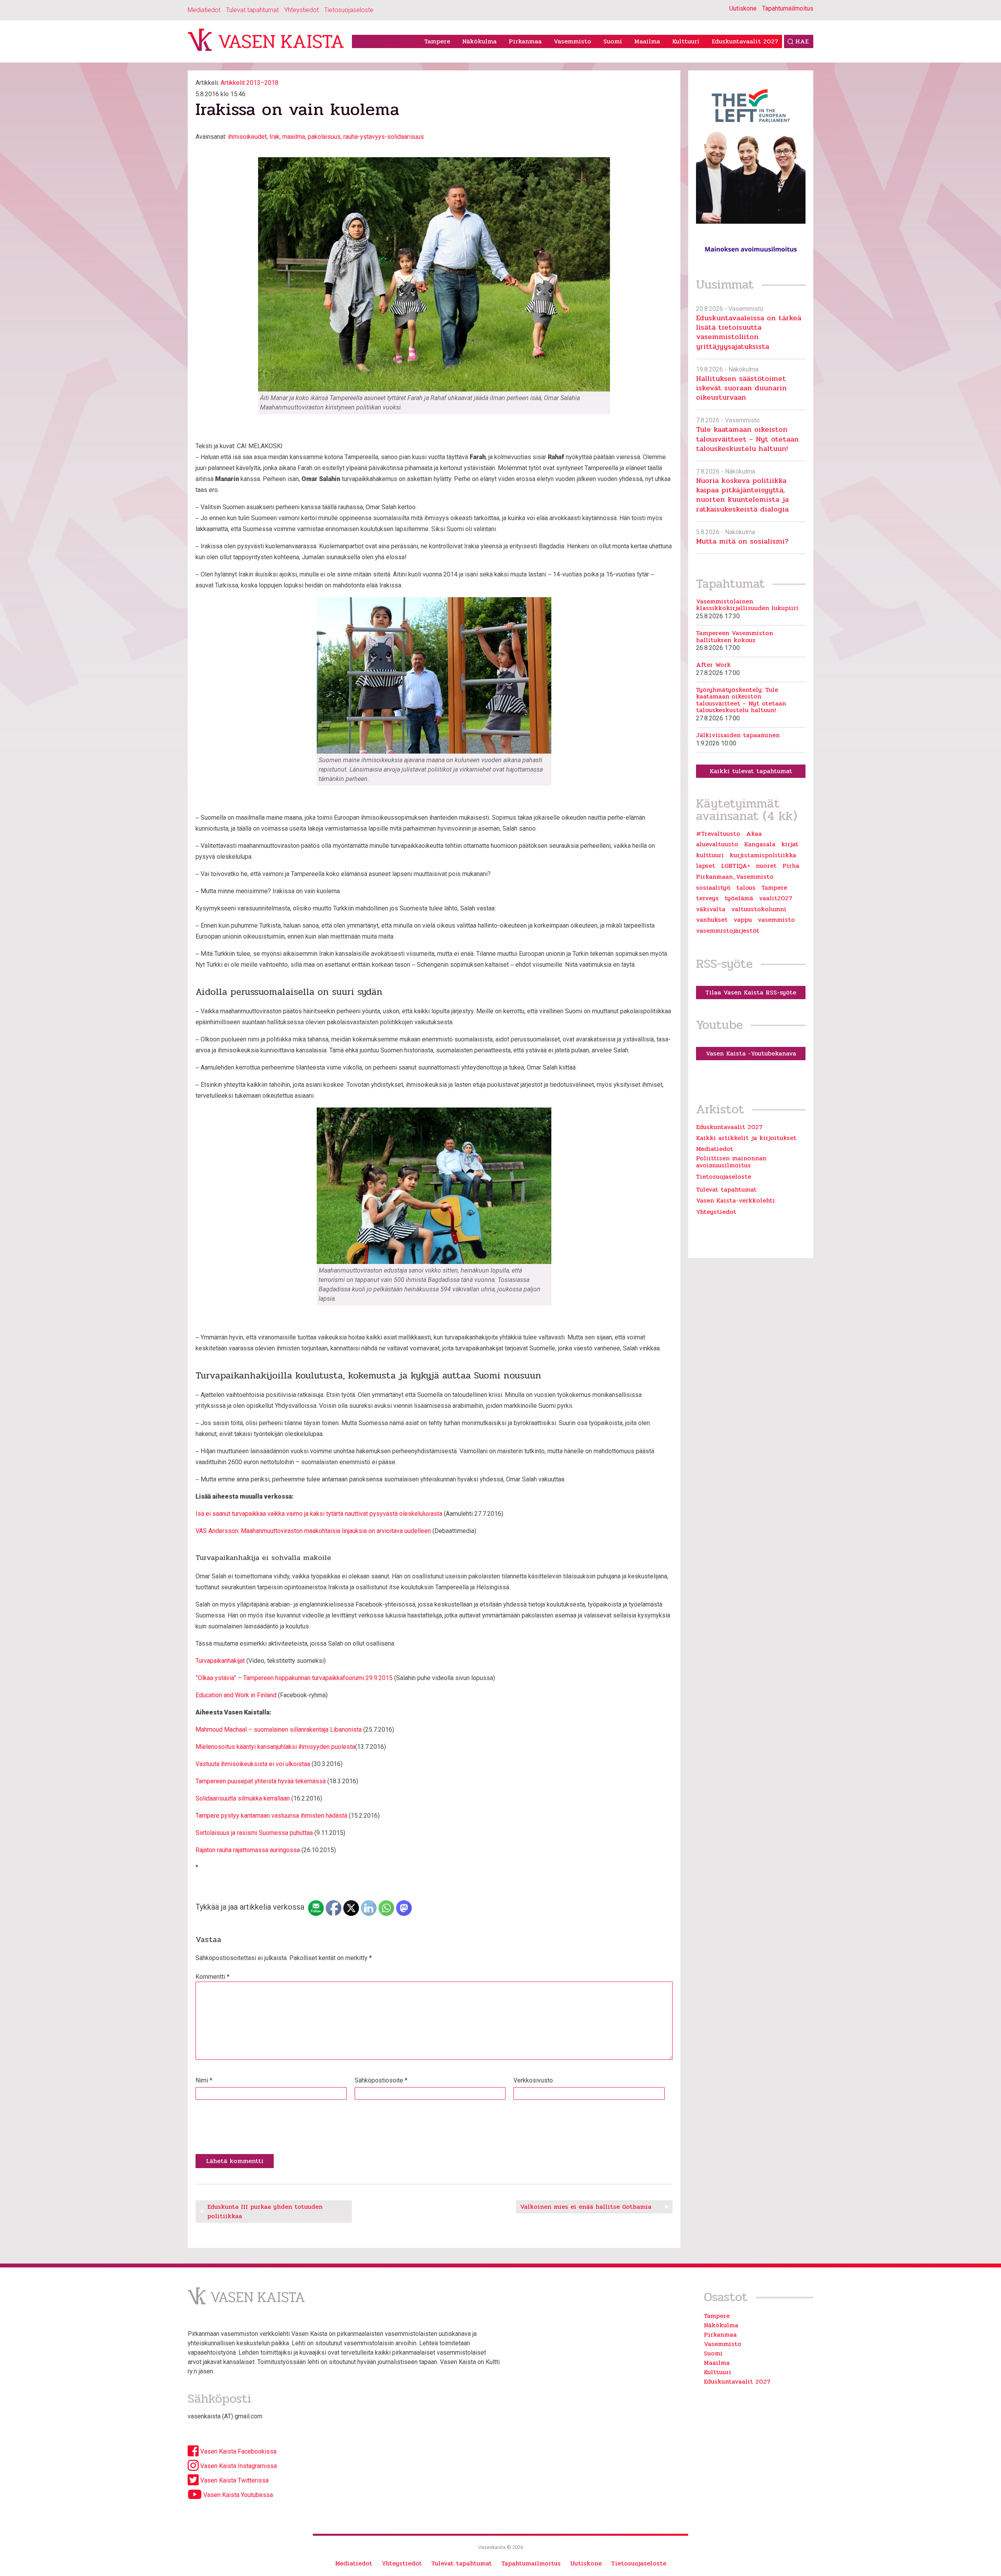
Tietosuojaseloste (349, 10)
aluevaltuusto (717, 844)
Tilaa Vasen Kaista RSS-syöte (751, 992)
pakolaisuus (324, 137)
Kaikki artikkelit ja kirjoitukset (746, 1138)
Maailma (647, 41)
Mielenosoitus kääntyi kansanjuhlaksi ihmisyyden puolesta (275, 1747)
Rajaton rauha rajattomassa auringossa (248, 1850)
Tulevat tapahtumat (252, 10)
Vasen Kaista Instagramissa (238, 2466)
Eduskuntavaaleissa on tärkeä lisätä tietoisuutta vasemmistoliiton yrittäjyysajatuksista (749, 332)
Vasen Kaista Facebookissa (238, 2451)
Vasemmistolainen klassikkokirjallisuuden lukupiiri (747, 605)
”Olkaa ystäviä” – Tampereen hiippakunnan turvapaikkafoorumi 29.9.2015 (294, 1678)
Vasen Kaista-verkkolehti (736, 1200)
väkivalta (711, 909)
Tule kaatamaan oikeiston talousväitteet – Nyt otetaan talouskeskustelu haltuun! (747, 439)
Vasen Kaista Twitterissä (234, 2480)
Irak (274, 137)
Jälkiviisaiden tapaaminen (738, 735)
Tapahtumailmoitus (788, 8)
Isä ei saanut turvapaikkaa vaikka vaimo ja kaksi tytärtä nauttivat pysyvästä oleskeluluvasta (319, 1514)
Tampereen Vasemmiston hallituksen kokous (735, 636)
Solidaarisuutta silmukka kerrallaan (243, 1798)
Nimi (204, 2080)
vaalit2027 (776, 898)
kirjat (790, 844)
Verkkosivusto (533, 2080)
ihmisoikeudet (247, 137)
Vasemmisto (572, 41)
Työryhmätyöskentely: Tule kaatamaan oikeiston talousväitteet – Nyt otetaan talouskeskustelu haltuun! (741, 700)
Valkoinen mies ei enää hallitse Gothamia (586, 2207)
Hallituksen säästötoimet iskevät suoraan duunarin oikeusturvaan (741, 388)
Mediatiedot (204, 10)
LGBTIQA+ (736, 866)
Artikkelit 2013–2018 (249, 83)
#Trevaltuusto (718, 834)
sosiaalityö (713, 888)
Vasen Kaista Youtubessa (237, 2495)
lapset (706, 866)
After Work (713, 665)
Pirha (791, 866)
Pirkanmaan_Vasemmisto (735, 877)
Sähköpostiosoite (381, 2080)
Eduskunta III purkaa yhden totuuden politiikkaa (265, 2211)
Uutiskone (743, 8)
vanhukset (712, 920)
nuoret (766, 866)
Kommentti (213, 1977)
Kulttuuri (686, 41)
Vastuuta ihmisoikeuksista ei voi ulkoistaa (253, 1764)
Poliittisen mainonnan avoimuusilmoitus (731, 1162)
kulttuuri (710, 855)
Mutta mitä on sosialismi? (742, 541)
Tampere (437, 41)
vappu (743, 920)
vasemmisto (776, 920)
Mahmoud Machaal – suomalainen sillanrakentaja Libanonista (279, 1730)
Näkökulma (479, 41)
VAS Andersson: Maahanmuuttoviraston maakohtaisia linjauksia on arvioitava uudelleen (313, 1531)
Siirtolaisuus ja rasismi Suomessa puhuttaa (254, 1833)
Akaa (754, 834)
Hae (802, 41)
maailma (294, 137)
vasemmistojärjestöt (728, 931)
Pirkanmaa (525, 41)
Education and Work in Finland (236, 1695)
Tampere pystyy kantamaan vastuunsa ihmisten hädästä (271, 1816)
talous (746, 888)
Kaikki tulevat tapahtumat (751, 771)
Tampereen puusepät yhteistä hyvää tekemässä (261, 1781)
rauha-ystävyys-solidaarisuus (384, 137)
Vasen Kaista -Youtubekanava (751, 1053)
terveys (707, 898)
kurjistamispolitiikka (763, 855)
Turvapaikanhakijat (220, 1661)
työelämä (739, 898)
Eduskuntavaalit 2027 (745, 41)
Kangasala (760, 844)
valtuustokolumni (759, 909)
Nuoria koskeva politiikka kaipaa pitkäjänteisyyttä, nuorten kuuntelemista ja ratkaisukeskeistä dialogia (742, 495)
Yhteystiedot (301, 10)
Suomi (613, 41)
